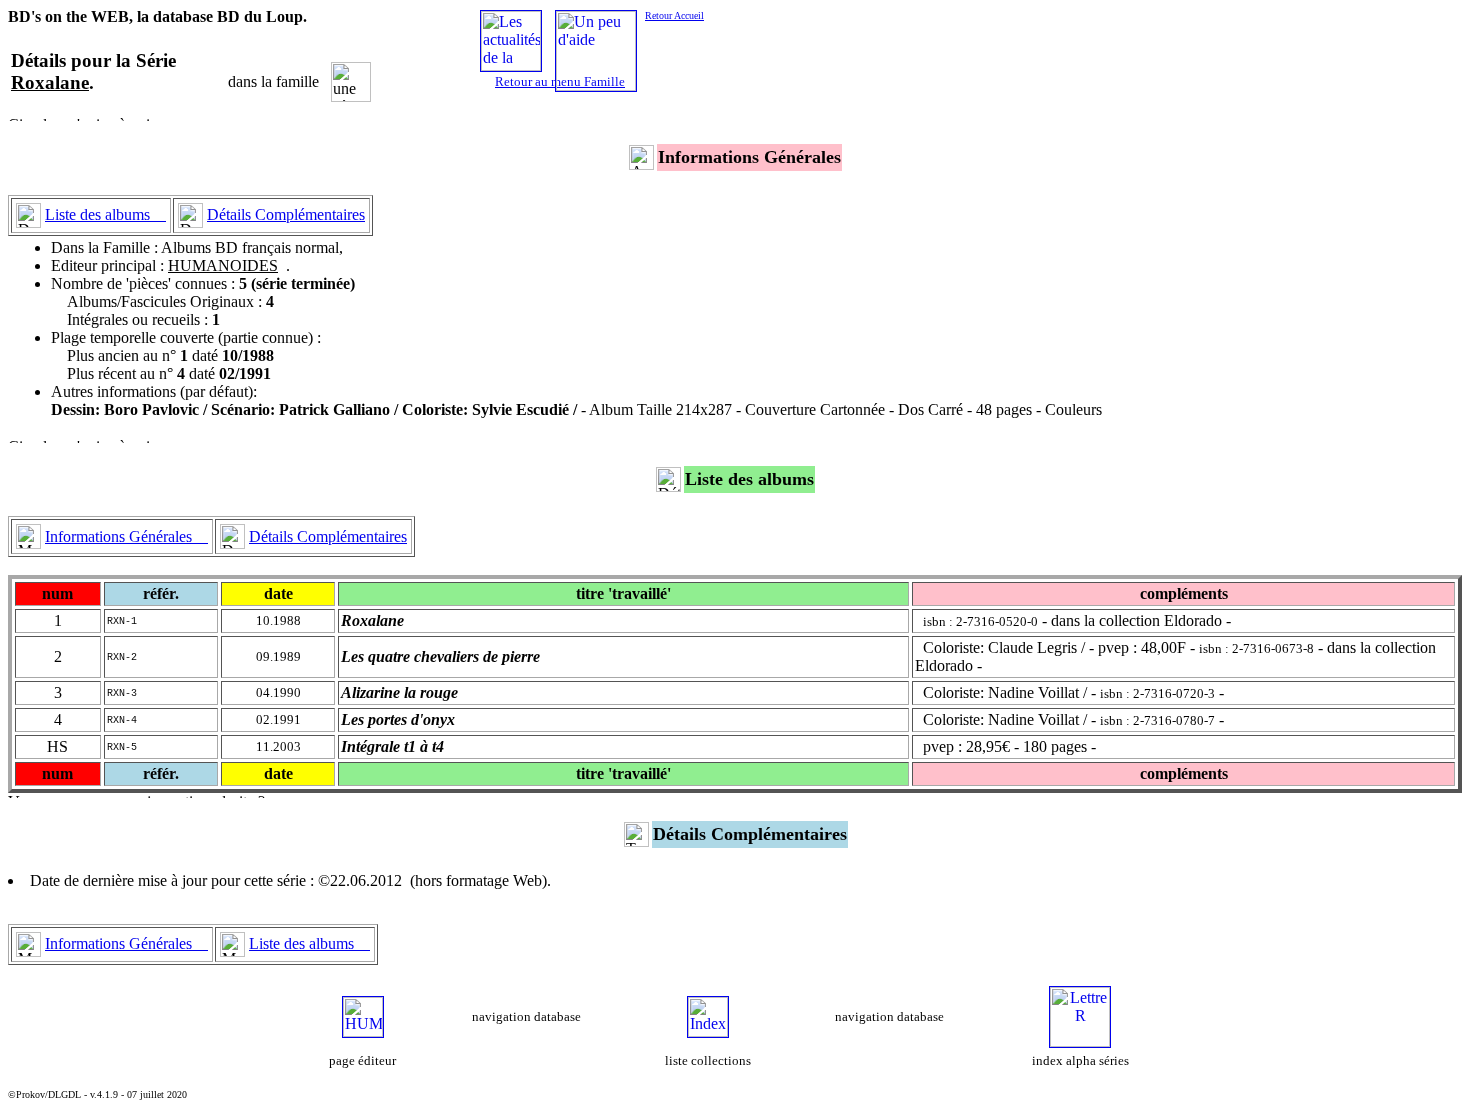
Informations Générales (126, 536)
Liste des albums (105, 214)
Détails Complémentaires (286, 214)
